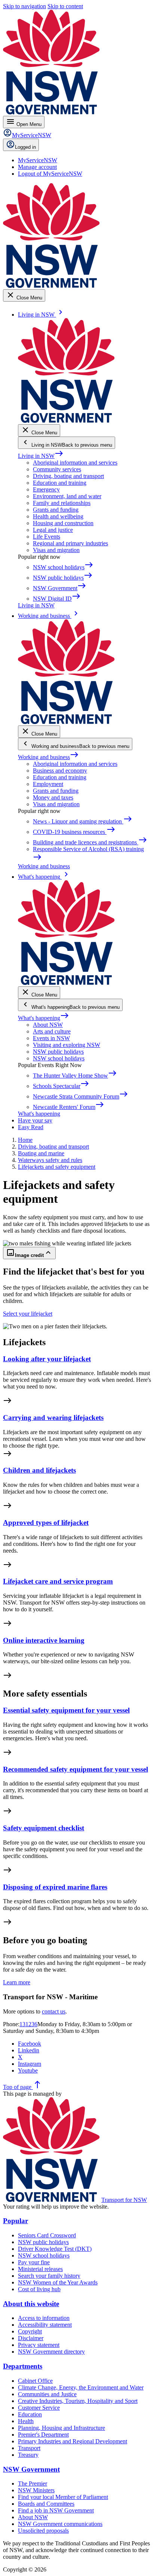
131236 (28, 2024)
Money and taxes (53, 797)
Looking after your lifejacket (47, 1359)
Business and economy (60, 771)
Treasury (28, 2455)
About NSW (48, 1025)
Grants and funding (56, 510)
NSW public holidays (58, 1052)
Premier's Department (43, 2435)
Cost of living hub (39, 2289)
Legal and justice (53, 530)
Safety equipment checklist (44, 1828)
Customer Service (39, 2408)
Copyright (30, 2331)
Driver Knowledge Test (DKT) (55, 2249)
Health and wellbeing (58, 516)
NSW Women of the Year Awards (58, 2282)
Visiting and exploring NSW (67, 1045)
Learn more (17, 1982)
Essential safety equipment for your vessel (66, 1710)
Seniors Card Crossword (47, 2235)
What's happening (44, 1018)
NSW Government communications (60, 2524)
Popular (16, 2221)
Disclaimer (31, 2338)
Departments (23, 2366)
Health (26, 2421)
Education (30, 2414)
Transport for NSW (124, 2200)
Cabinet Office (35, 2381)
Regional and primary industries (70, 543)
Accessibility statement (45, 2325)
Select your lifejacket (28, 1314)
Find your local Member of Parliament (63, 2497)
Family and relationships (62, 503)
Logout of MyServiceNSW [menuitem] (50, 174)
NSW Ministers (36, 2490)
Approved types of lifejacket (46, 1523)
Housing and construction (63, 523)
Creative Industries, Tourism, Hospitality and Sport (78, 2401)
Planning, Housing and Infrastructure (61, 2428)
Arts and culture (52, 1031)
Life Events (47, 537)
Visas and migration (56, 550)
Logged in (25, 147)
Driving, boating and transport (68, 476)
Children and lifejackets (39, 1470)
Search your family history (49, 2276)
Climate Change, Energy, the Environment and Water (81, 2387)
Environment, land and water (67, 496)
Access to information (44, 2318)
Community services (57, 469)
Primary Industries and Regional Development (73, 2441)
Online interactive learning (44, 1640)
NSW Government (31, 2469)
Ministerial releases (40, 2269)
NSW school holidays (59, 1058)
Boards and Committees (46, 2504)
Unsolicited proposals (43, 2531)
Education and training (60, 483)
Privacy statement (39, 2345)
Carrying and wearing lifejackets (53, 1418)
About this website (31, 2304)
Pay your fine (34, 2262)
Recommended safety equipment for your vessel (76, 1769)
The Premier (33, 2483)
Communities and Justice (47, 2394)
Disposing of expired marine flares (55, 1887)
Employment (48, 784)
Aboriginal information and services (75, 463)
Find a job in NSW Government (56, 2510)
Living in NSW (41, 456)
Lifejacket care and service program (58, 1581)
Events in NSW (51, 1038)
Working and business (48, 757)
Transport (29, 2448)
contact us (54, 2011)
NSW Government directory (51, 2352)
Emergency (46, 489)
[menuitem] (38, 160)
